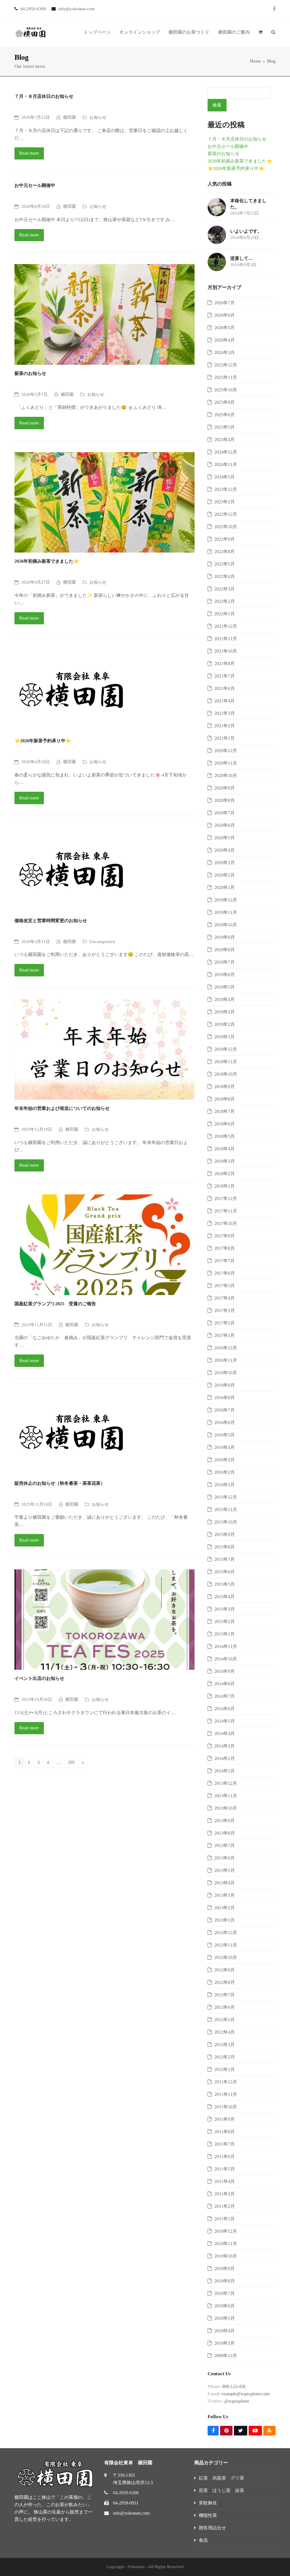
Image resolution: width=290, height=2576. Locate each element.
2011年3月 (225, 2194)
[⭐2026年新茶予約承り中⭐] (71, 689)
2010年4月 (225, 2331)
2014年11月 (226, 1646)
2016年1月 (225, 1485)
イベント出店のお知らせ (39, 1678)
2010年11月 (226, 2244)
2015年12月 (226, 1497)
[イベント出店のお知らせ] (105, 1619)
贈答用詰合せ (212, 2528)
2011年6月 (225, 2157)
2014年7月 (225, 1696)
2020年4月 (225, 850)
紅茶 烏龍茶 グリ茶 (221, 2478)
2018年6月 (225, 1124)
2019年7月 (225, 962)
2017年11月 (226, 1211)
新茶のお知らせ (30, 373)
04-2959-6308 (126, 2493)
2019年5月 (225, 987)
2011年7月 (225, 2144)
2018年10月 (226, 1074)
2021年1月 (225, 738)
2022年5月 (225, 564)
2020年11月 (226, 763)
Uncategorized (102, 942)
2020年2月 (225, 875)
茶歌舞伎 (208, 2503)
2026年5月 (225, 328)
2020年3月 (225, 863)
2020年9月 (225, 788)
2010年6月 (225, 2306)
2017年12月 (226, 1199)
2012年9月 (225, 1970)
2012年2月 (225, 2057)
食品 (203, 2540)
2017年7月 (225, 1261)
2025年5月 (225, 427)
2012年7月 (225, 1995)
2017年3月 (225, 1310)
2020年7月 (225, 813)
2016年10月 (226, 1373)
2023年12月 (226, 489)
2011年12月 (226, 2082)
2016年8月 (225, 1398)
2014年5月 (225, 1721)
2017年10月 (226, 1223)
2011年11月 (226, 2094)
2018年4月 (225, 1149)
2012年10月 (226, 1957)
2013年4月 (225, 1883)
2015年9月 (225, 1534)
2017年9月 (225, 1236)
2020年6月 (225, 825)
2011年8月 (225, 2132)
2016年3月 (225, 1460)
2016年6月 (225, 1422)
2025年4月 (225, 440)
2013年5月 (225, 1870)
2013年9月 (225, 1821)
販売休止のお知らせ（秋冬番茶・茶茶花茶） (60, 1483)
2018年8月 (225, 1099)
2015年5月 (225, 1584)
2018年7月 (225, 1111)
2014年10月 (226, 1659)
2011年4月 (225, 2181)
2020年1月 (225, 887)
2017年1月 (225, 1335)
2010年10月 (226, 2256)
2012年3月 (225, 2045)
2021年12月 (226, 626)
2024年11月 (226, 464)
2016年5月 (225, 1435)
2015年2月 (225, 1622)
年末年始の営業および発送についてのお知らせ (62, 1108)
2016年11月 (226, 1360)
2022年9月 (225, 539)
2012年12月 (226, 1933)
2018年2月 (225, 1174)
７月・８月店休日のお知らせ (44, 96)
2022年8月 (225, 552)
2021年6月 (225, 688)
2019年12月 (226, 900)
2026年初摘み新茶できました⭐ (47, 561)
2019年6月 (225, 975)
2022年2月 (225, 601)
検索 (217, 105)
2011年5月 (225, 2169)
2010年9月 (225, 2268)
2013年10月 (226, 1808)
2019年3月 (225, 1012)
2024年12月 (226, 452)
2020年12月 (226, 751)
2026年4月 (225, 340)
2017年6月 (225, 1273)
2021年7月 (225, 676)
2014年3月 (225, 1746)
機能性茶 (208, 2515)
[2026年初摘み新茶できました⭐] (105, 502)
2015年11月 (226, 1510)
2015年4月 (225, 1597)
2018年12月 (226, 1049)
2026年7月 (225, 303)
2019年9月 (225, 937)
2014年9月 (225, 1671)
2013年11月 (226, 1796)
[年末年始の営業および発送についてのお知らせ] (105, 1049)
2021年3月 (225, 713)
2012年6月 (225, 2007)
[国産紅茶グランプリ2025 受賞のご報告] (105, 1244)
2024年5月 (225, 477)
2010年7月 (225, 2293)
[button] (260, 32)
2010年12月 (226, 2231)
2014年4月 (225, 1733)
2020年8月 (225, 800)
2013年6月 (225, 1858)
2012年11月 (226, 1945)
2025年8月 (225, 402)
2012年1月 (225, 2069)
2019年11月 (226, 912)
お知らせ (98, 117)
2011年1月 (225, 2219)
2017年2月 (225, 1323)
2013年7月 (225, 1845)
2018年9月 (225, 1087)
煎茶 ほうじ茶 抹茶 (221, 2490)
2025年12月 (226, 365)
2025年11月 (226, 377)
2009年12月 (226, 2356)
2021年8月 (225, 664)
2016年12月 (226, 1348)
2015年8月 (225, 1547)
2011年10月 (226, 2107)
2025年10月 (226, 390)
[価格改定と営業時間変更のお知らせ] (71, 869)
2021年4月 (225, 701)
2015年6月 (225, 1572)
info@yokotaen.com (131, 2513)
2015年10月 (226, 1522)
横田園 (70, 117)
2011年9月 (225, 2119)
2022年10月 (226, 527)
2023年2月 (225, 502)
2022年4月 (225, 576)
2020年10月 (226, 775)
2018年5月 (225, 1136)
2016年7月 (225, 1410)
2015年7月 (225, 1559)
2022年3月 (225, 589)
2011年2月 (225, 2206)
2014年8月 (225, 1684)
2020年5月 (225, 838)
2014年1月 (225, 1771)
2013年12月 (226, 1783)
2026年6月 (225, 315)
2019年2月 (225, 1024)
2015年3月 (225, 1609)
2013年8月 (225, 1833)
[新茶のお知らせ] (105, 314)
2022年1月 (225, 614)
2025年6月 (225, 415)
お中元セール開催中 (35, 185)
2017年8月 (225, 1248)
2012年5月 (225, 2020)
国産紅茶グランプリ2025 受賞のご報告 (55, 1304)
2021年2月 (225, 726)
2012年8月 (225, 1982)
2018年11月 (226, 1062)
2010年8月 (225, 2281)
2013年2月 (225, 1908)
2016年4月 (225, 1447)
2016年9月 (225, 1385)
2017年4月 (225, 1298)
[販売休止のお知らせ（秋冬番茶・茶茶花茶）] (71, 1432)
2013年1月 (225, 1920)
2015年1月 (225, 1634)
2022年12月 (226, 514)
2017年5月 (225, 1286)
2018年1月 (225, 1186)
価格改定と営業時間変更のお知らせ (51, 921)
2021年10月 (226, 651)
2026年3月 (225, 352)
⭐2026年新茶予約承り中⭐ (43, 741)
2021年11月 (226, 639)
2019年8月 (225, 950)
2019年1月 (225, 1037)
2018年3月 (225, 1161)
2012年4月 (225, 2032)
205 (73, 1763)
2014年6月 (225, 1709)
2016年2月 (225, 1472)
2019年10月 (226, 925)
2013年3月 (225, 1895)
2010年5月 (225, 2318)
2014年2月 (225, 1758)
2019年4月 (225, 999)
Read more (29, 153)
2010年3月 (225, 2343)
